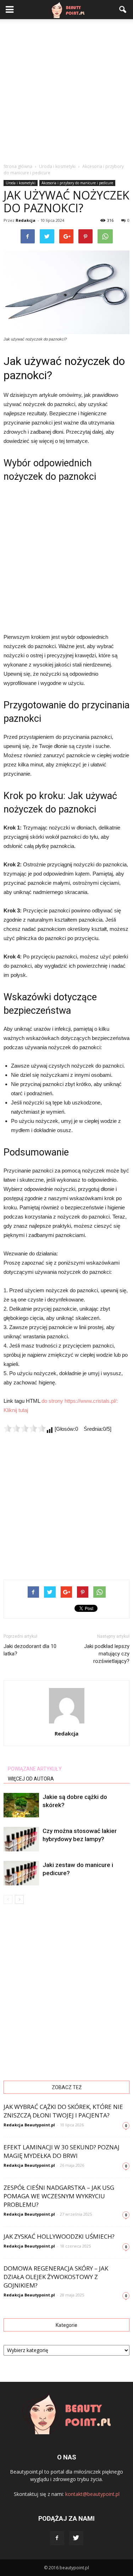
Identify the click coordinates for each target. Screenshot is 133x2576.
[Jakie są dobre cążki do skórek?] (21, 1805)
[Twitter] (76, 2538)
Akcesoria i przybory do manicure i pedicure (77, 183)
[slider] (25, 1428)
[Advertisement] (66, 89)
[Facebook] (57, 2538)
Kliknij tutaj (16, 1410)
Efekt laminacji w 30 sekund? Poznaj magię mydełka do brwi (62, 2151)
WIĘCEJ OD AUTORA (31, 1779)
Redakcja (26, 220)
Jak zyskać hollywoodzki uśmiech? (59, 2236)
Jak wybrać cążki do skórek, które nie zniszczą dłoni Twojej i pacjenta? (63, 2111)
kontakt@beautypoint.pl (92, 2494)
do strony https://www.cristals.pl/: (80, 1401)
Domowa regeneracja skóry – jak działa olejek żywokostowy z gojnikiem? (56, 2277)
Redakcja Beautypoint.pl (29, 2125)
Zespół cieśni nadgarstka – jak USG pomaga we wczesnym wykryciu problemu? (59, 2196)
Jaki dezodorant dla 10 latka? (30, 1650)
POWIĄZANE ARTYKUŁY (35, 1769)
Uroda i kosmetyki (21, 183)
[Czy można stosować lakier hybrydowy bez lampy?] (21, 1839)
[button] (123, 10)
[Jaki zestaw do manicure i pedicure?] (21, 1873)
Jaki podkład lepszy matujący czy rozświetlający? (107, 1654)
